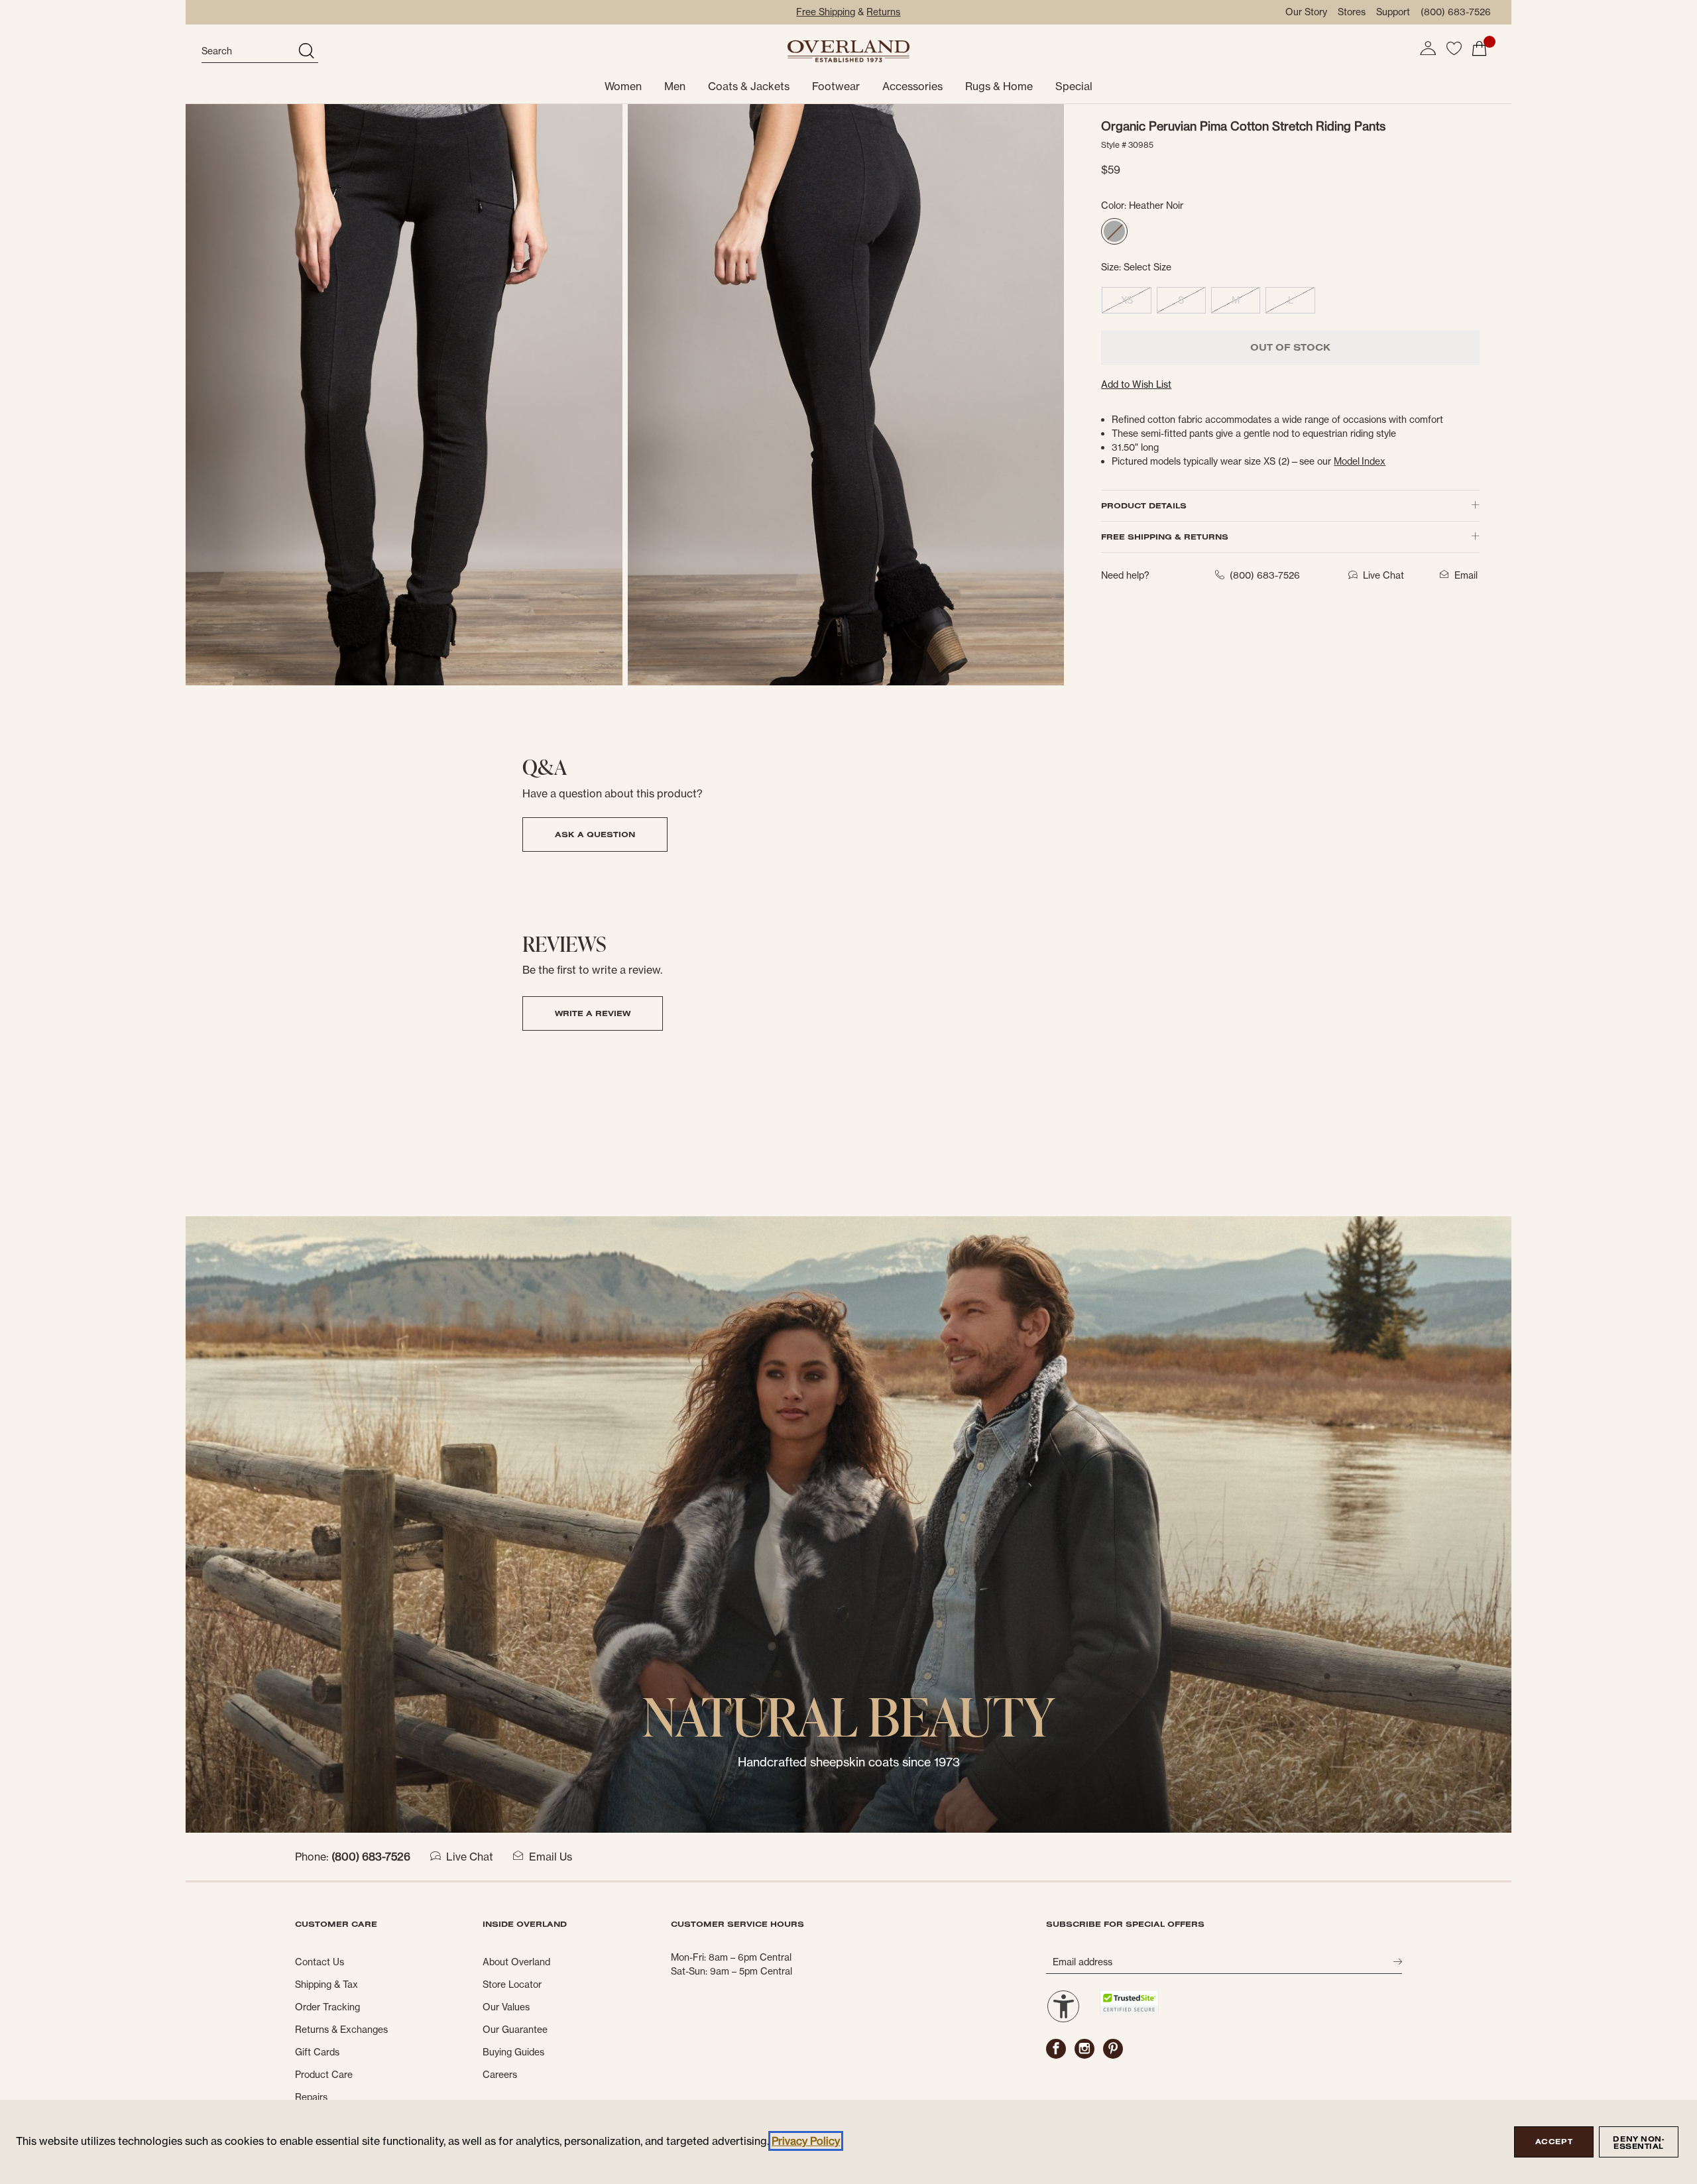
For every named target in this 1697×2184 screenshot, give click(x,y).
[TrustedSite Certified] (1129, 2002)
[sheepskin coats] (848, 1523)
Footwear (836, 86)
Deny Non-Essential (1638, 2143)
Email (1466, 575)
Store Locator (512, 1984)
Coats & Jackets (749, 86)
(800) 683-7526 (1456, 12)
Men (675, 86)
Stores (1352, 12)
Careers (500, 2075)
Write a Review (593, 1013)
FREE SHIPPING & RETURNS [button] (1165, 537)
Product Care (324, 2075)
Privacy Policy (806, 2141)
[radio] (1114, 231)
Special (1074, 86)
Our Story (1306, 12)
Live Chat (470, 1857)
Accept (1554, 2142)
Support (1393, 12)
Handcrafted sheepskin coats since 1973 (849, 1762)
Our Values (506, 2007)
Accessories (912, 86)
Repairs (311, 2097)
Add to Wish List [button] (1136, 384)
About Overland (516, 1962)
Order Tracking (327, 2007)
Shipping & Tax (326, 1984)
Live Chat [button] (1383, 575)
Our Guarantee (515, 2030)
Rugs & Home (999, 86)
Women (623, 86)
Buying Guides (513, 2052)
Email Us (551, 1857)
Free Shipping (826, 12)
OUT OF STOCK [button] (1290, 347)
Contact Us (320, 1962)
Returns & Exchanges (341, 2030)
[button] (1428, 48)
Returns (883, 12)
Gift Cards (317, 2052)
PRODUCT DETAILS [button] (1144, 505)
